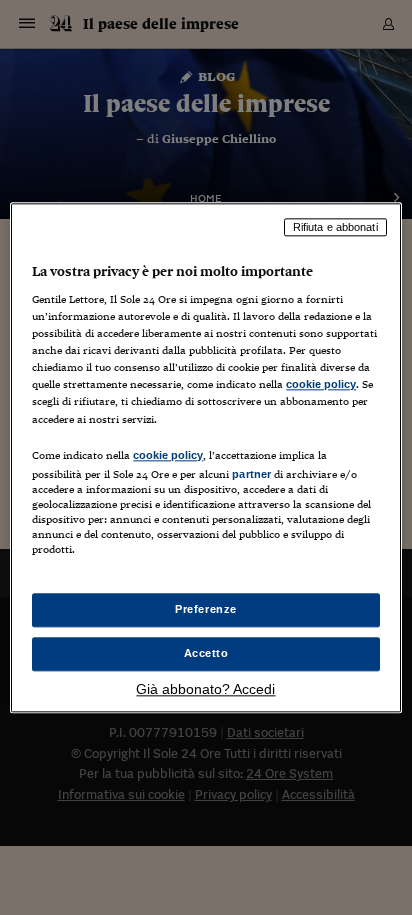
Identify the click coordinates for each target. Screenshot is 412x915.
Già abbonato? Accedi (205, 689)
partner (251, 474)
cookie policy (321, 385)
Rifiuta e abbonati (335, 227)
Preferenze (206, 609)
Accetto (206, 653)
